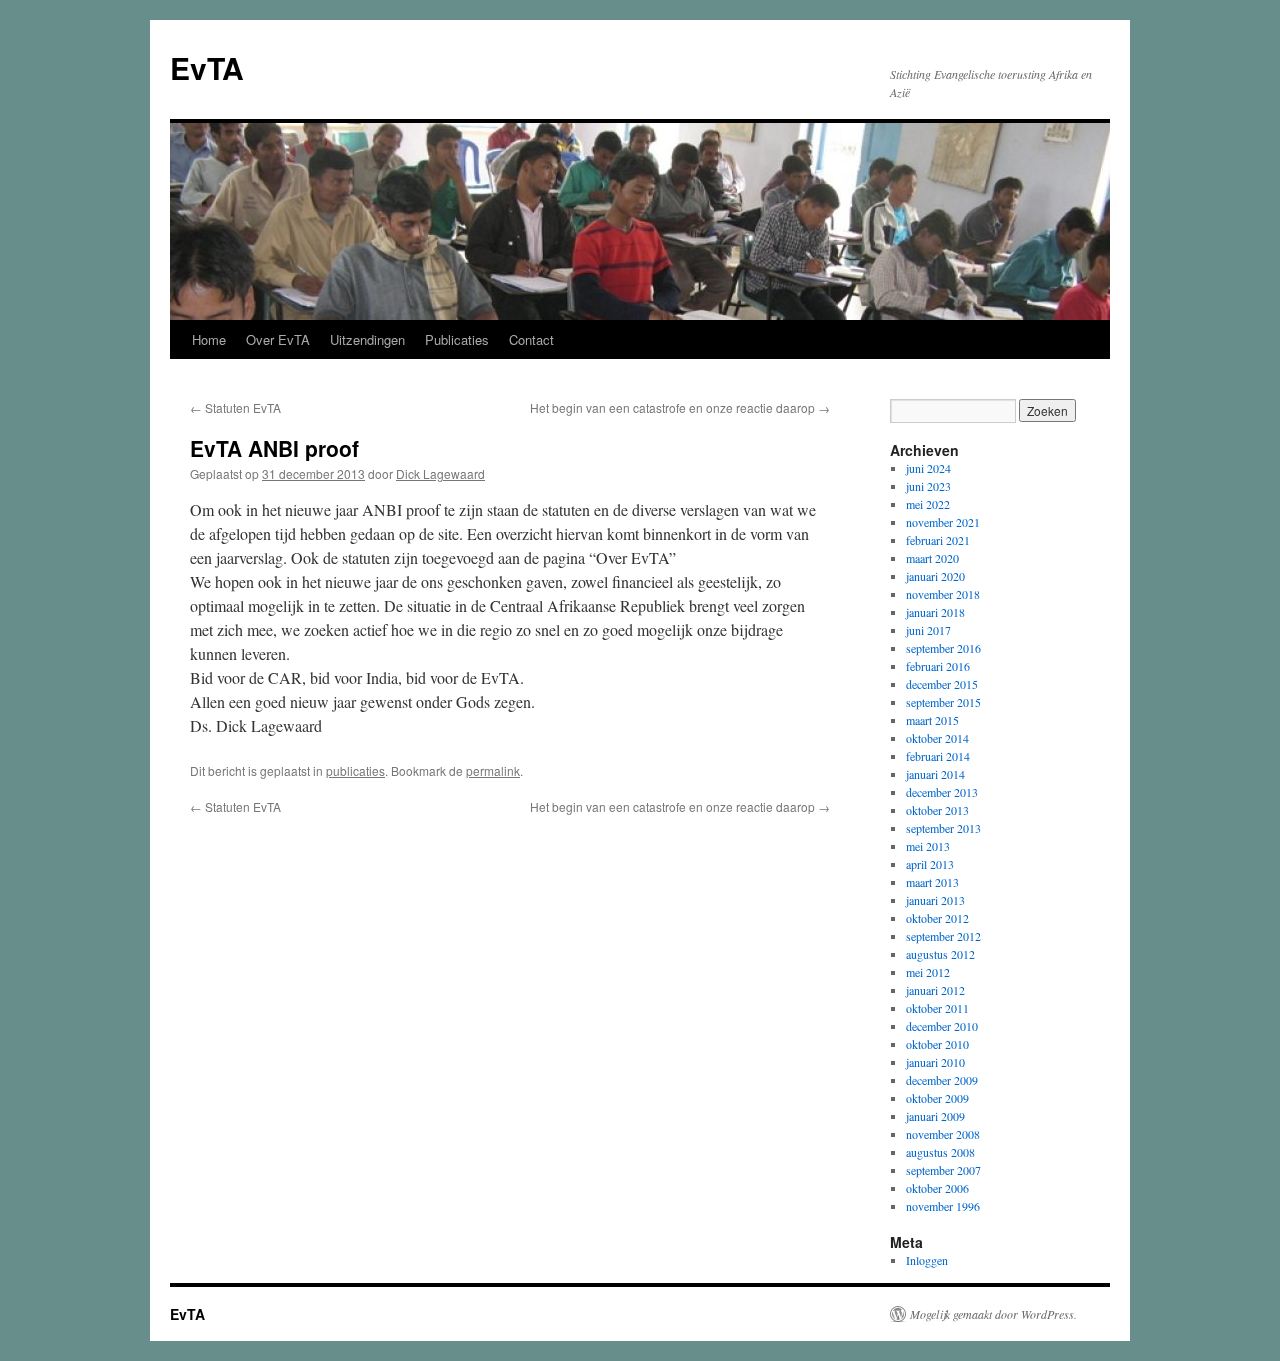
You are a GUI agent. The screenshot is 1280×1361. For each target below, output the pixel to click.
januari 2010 (935, 1062)
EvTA (207, 67)
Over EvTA (278, 339)
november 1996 (943, 1206)
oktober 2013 (937, 810)
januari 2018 (935, 612)
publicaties (355, 770)
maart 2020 (932, 558)
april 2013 (930, 864)
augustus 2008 (940, 1152)
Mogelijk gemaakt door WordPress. (993, 1314)
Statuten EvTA (235, 407)
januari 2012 (935, 990)
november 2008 (943, 1134)
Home (209, 339)
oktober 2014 (937, 738)
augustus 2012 (940, 954)
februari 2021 (938, 540)
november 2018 (943, 594)
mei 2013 (928, 846)
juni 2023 (928, 486)
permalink (493, 770)
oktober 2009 (937, 1098)
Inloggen (927, 1260)
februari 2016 (938, 666)
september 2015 (943, 702)
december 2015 (942, 684)
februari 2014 (938, 756)
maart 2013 (932, 882)
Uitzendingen (367, 339)
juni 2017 (928, 630)
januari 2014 (935, 774)
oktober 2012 (937, 918)
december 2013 (942, 792)
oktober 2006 (937, 1188)
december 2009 (942, 1080)
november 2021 (943, 522)
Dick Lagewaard (440, 473)
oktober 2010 (937, 1044)
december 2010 (942, 1026)
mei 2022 (928, 504)
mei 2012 (928, 972)
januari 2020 (935, 576)
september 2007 (943, 1170)
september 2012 (943, 936)
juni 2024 (928, 468)
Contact (531, 339)
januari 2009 (935, 1116)
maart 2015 (932, 720)
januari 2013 (935, 900)
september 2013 (943, 828)
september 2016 (943, 648)
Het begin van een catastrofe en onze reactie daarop (680, 407)
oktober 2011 (937, 1008)
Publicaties (457, 339)
